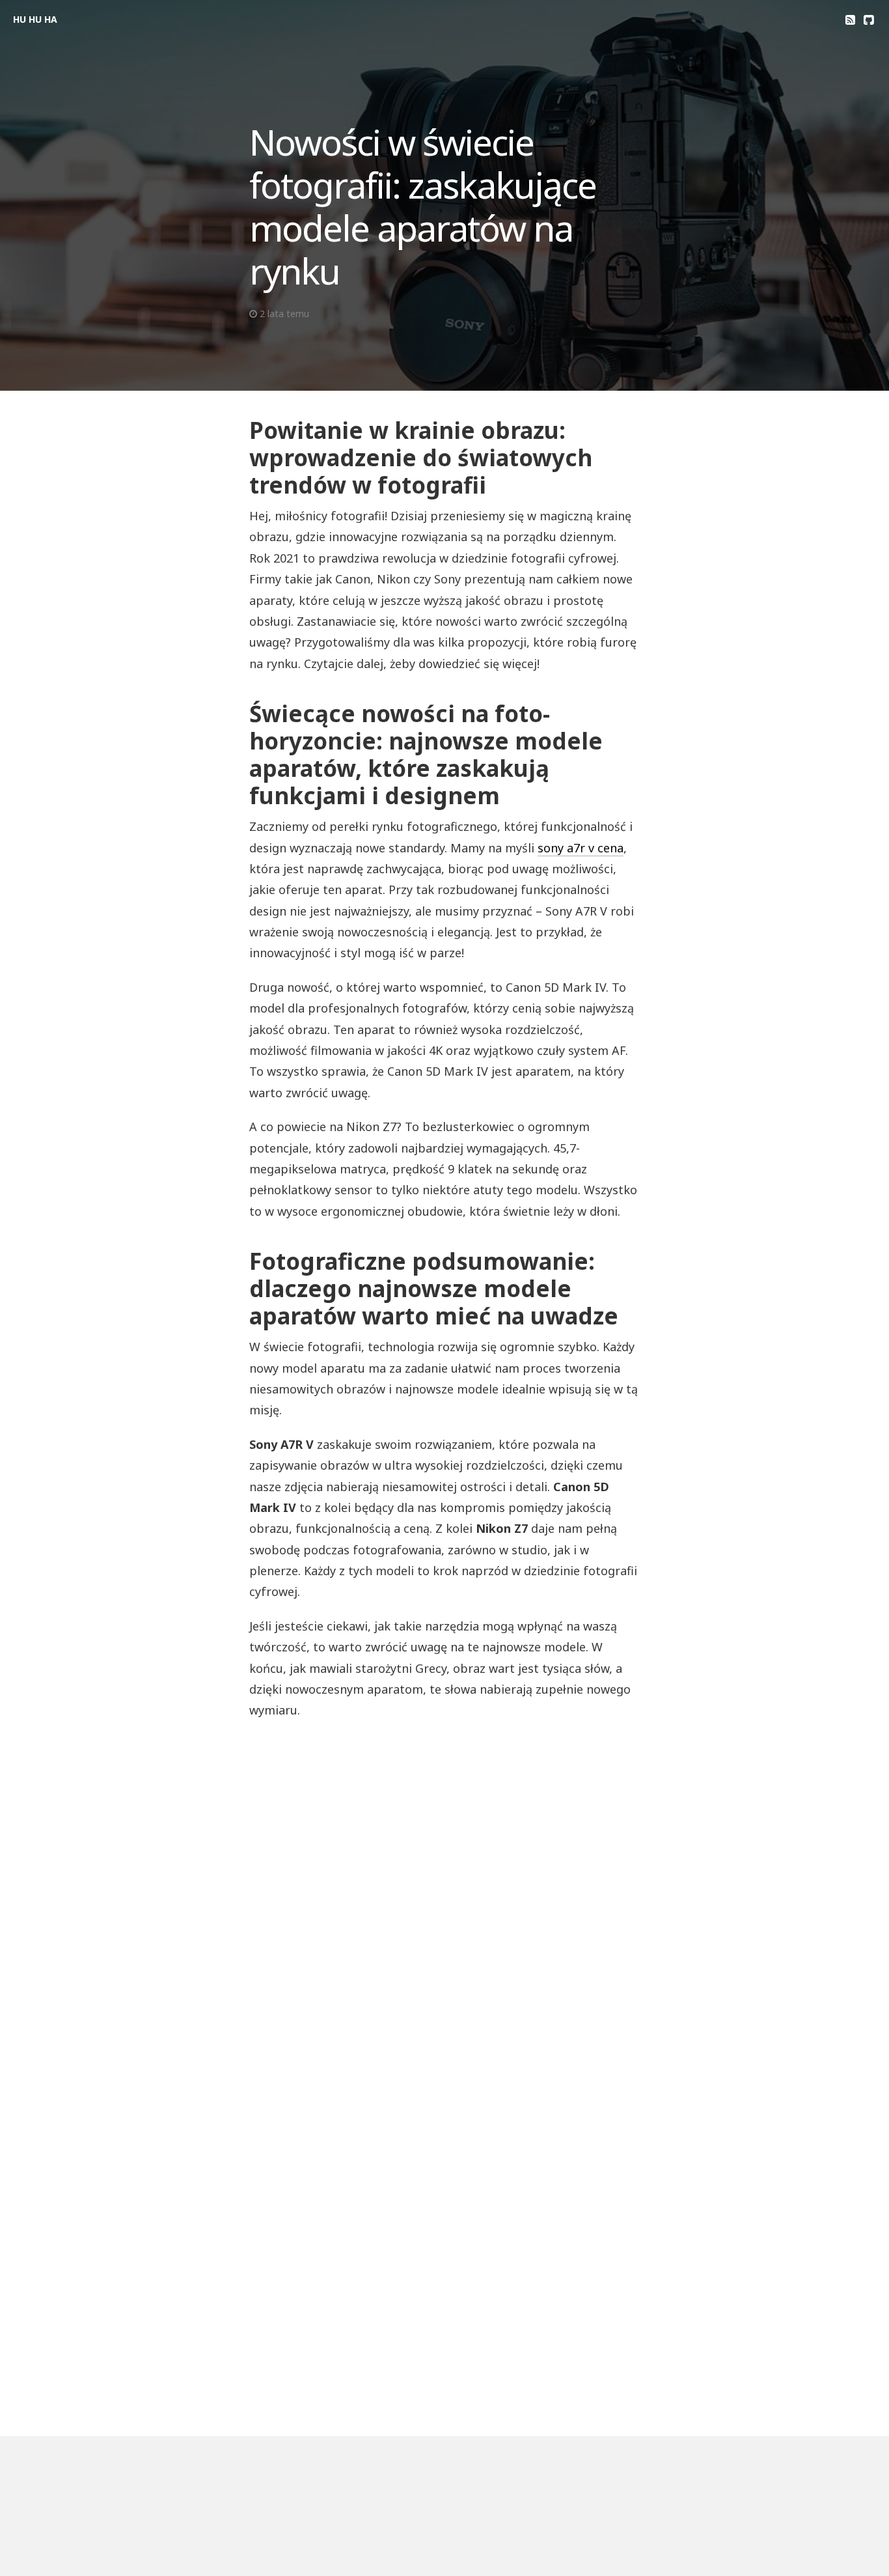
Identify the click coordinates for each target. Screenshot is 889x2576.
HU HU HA (35, 19)
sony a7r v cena (581, 848)
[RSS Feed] (850, 20)
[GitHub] (868, 20)
